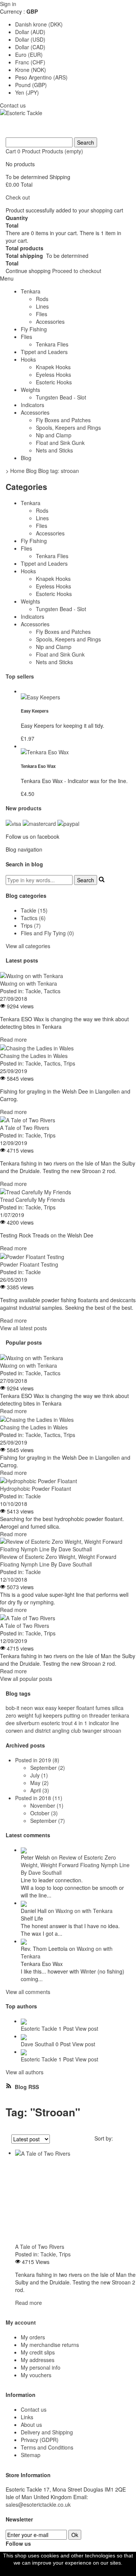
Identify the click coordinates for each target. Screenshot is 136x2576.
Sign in (8, 4)
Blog (26, 458)
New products (24, 808)
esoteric (51, 1723)
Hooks (28, 359)
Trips (69, 1063)
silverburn (28, 1723)
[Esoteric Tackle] (68, 123)
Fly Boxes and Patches (63, 420)
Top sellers (20, 676)
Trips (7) (31, 925)
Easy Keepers (35, 711)
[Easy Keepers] (76, 697)
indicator (99, 1723)
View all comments (28, 1992)
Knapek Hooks (53, 367)
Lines (42, 306)
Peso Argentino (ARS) (41, 77)
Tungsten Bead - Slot (61, 397)
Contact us (13, 105)
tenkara (120, 1715)
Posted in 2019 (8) (37, 1760)
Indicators (32, 405)
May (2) (39, 1783)
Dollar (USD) (30, 39)
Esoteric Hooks (54, 382)
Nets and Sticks (54, 450)
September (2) (48, 1768)
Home (17, 471)
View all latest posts (23, 1328)
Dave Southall (37, 2044)
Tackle (33, 991)
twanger (92, 1730)
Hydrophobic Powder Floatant (36, 1488)
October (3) (44, 1813)
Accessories (50, 321)
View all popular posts (26, 1679)
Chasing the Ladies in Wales (34, 1056)
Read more (13, 1039)
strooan (112, 1730)
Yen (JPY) (27, 92)
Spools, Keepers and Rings (68, 428)
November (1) (47, 1805)
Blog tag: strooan (59, 471)
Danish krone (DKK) (39, 24)
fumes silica (110, 1708)
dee (10, 1723)
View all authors (25, 2072)
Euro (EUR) (29, 55)
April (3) (40, 1790)
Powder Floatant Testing (29, 1264)
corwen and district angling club (43, 1730)
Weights (30, 390)
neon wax (32, 1708)
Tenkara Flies (52, 344)
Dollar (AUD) (30, 32)
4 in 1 (81, 1723)
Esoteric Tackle (39, 2028)
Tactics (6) (33, 918)
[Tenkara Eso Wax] (76, 752)
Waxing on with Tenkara (29, 983)
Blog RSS (26, 2087)
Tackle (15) (34, 910)
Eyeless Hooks (53, 374)
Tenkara (31, 291)
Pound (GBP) (31, 85)
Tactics (52, 991)
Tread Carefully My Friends (32, 1200)
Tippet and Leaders (44, 352)
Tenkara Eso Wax (38, 766)
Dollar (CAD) (30, 47)
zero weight (19, 1715)
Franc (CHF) (30, 62)
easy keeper (60, 1708)
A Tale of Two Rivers (25, 1128)
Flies (42, 314)
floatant (85, 1708)
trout (67, 1723)
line (115, 1723)
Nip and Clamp (54, 435)
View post (87, 2028)
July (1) (39, 1775)
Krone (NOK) (31, 70)
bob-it (12, 1708)
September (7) (48, 1821)
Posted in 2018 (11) (39, 1798)
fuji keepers (49, 1715)
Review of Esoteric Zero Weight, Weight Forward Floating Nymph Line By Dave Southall (58, 1560)
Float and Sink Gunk (60, 443)
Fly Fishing (34, 329)
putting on (76, 1715)
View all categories (28, 946)
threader (99, 1715)
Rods (42, 299)
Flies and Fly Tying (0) (47, 933)
